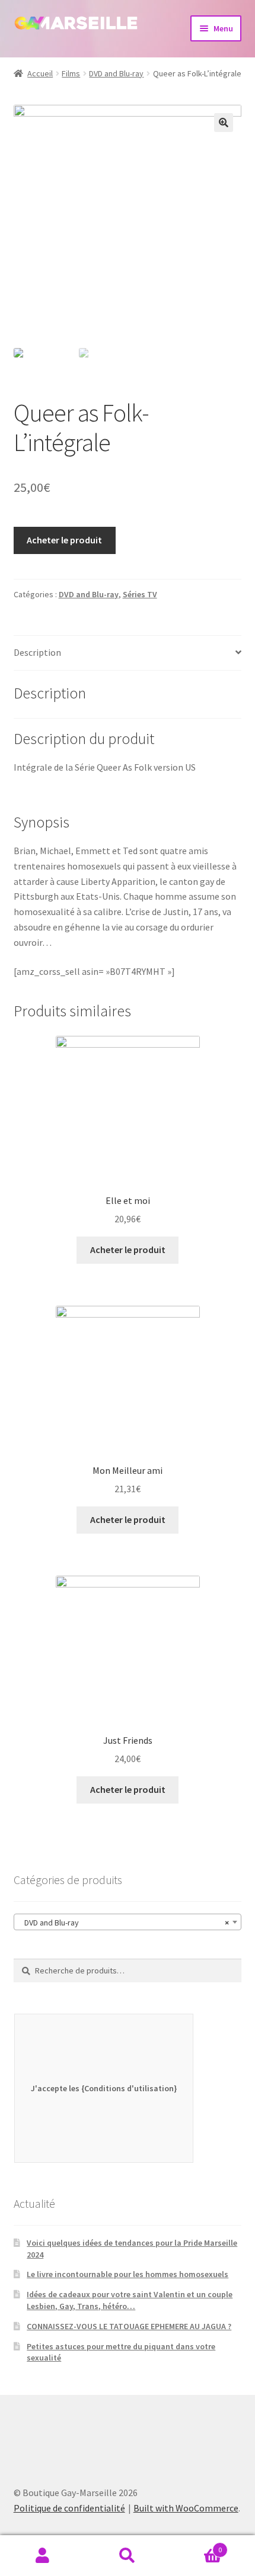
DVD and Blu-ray (116, 73)
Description (37, 652)
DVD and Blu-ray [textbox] (124, 1923)
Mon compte (42, 2556)
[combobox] (128, 1922)
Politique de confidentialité (69, 2508)
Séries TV (140, 594)
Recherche (127, 2556)
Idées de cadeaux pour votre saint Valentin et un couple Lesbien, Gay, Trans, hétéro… (130, 2300)
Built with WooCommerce (186, 2508)
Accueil (40, 73)
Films (71, 73)
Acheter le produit (64, 540)
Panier (196, 2546)
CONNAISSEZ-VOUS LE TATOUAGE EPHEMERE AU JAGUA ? (129, 2326)
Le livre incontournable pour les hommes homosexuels (128, 2274)
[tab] (128, 653)
